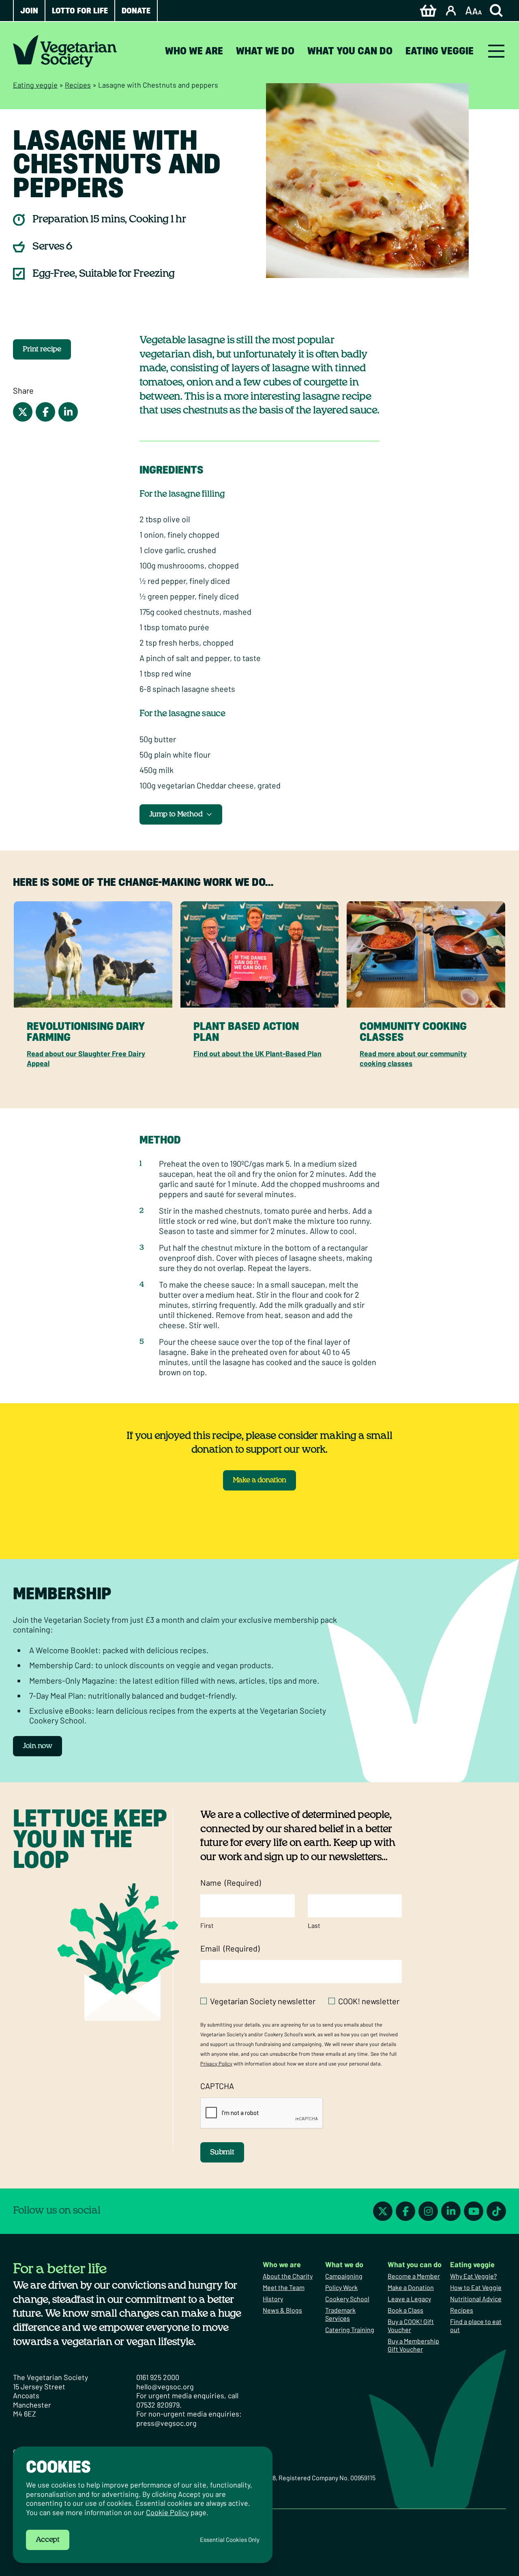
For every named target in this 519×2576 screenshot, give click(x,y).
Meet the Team (284, 2287)
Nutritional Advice (476, 2299)
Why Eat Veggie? (473, 2276)
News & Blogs (282, 2310)
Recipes (78, 85)
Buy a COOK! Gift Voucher (411, 2325)
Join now (38, 1746)
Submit (222, 2152)
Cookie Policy (167, 2512)
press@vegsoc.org (166, 2423)
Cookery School (347, 2299)
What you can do (350, 51)
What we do (265, 51)
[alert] (143, 2505)
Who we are (194, 51)
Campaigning (344, 2276)
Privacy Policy (216, 2063)
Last (314, 1925)
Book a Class (405, 2310)
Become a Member (414, 2276)
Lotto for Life (80, 11)
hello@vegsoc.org (165, 2386)
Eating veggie (440, 51)
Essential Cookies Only (230, 2540)
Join (29, 11)
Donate (136, 11)
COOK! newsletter (369, 2001)
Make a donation (259, 1480)
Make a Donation (411, 2287)
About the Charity (288, 2276)
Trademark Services (340, 2314)
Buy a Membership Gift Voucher (413, 2345)
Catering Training (350, 2329)
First (207, 1925)
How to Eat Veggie (476, 2287)
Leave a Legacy (409, 2299)
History (273, 2299)
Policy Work (341, 2287)
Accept (48, 2540)
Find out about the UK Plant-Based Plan (257, 1053)
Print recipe (42, 349)
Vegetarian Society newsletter (263, 2001)
